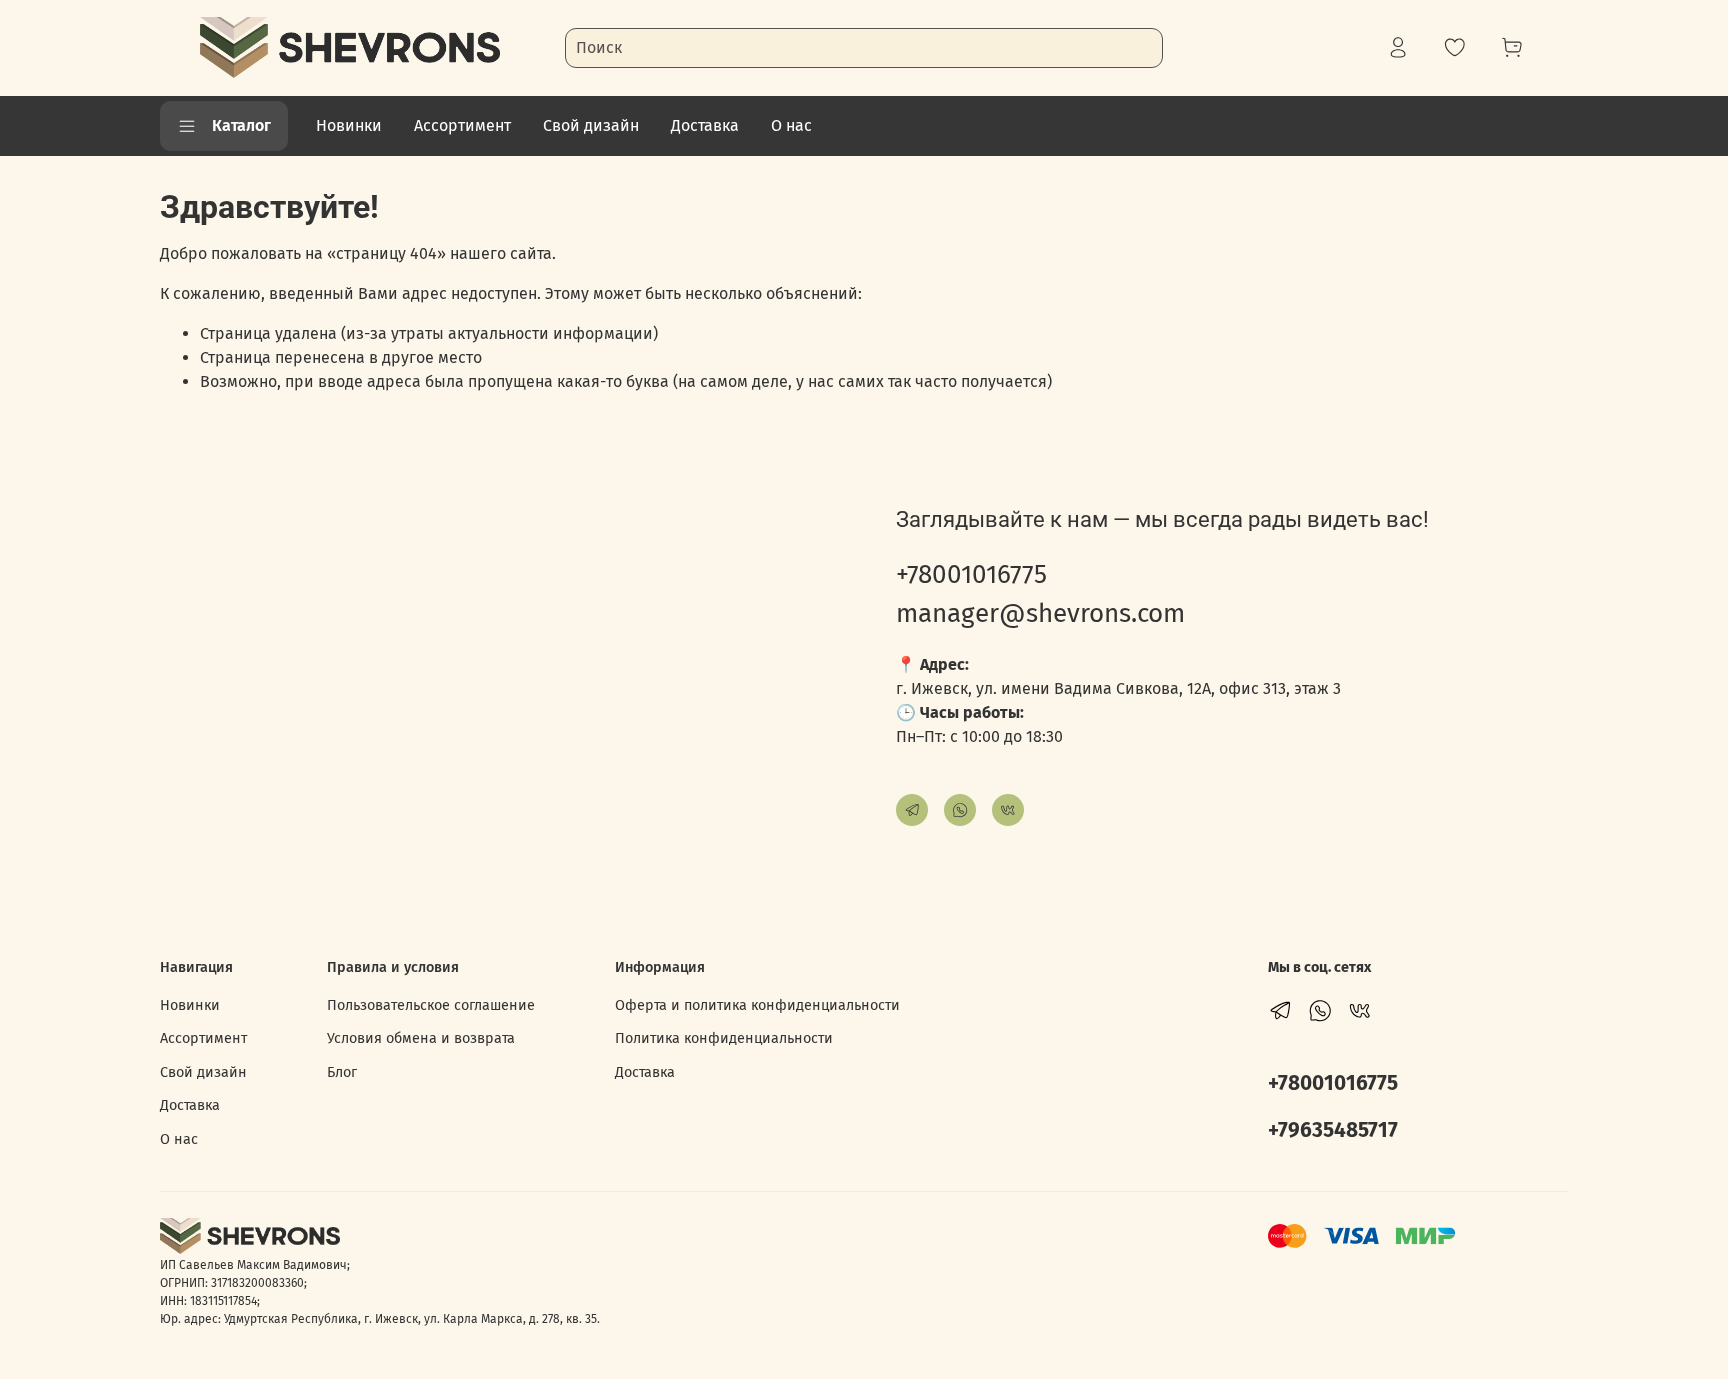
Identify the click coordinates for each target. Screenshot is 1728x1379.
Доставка (705, 125)
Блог (342, 1072)
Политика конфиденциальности (724, 1038)
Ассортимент (462, 125)
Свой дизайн (591, 125)
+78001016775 (971, 574)
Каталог (241, 125)
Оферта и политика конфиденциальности (757, 1005)
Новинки (349, 125)
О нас (791, 125)
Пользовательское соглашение (431, 1005)
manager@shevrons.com (1040, 613)
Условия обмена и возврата (421, 1038)
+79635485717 (1333, 1130)
